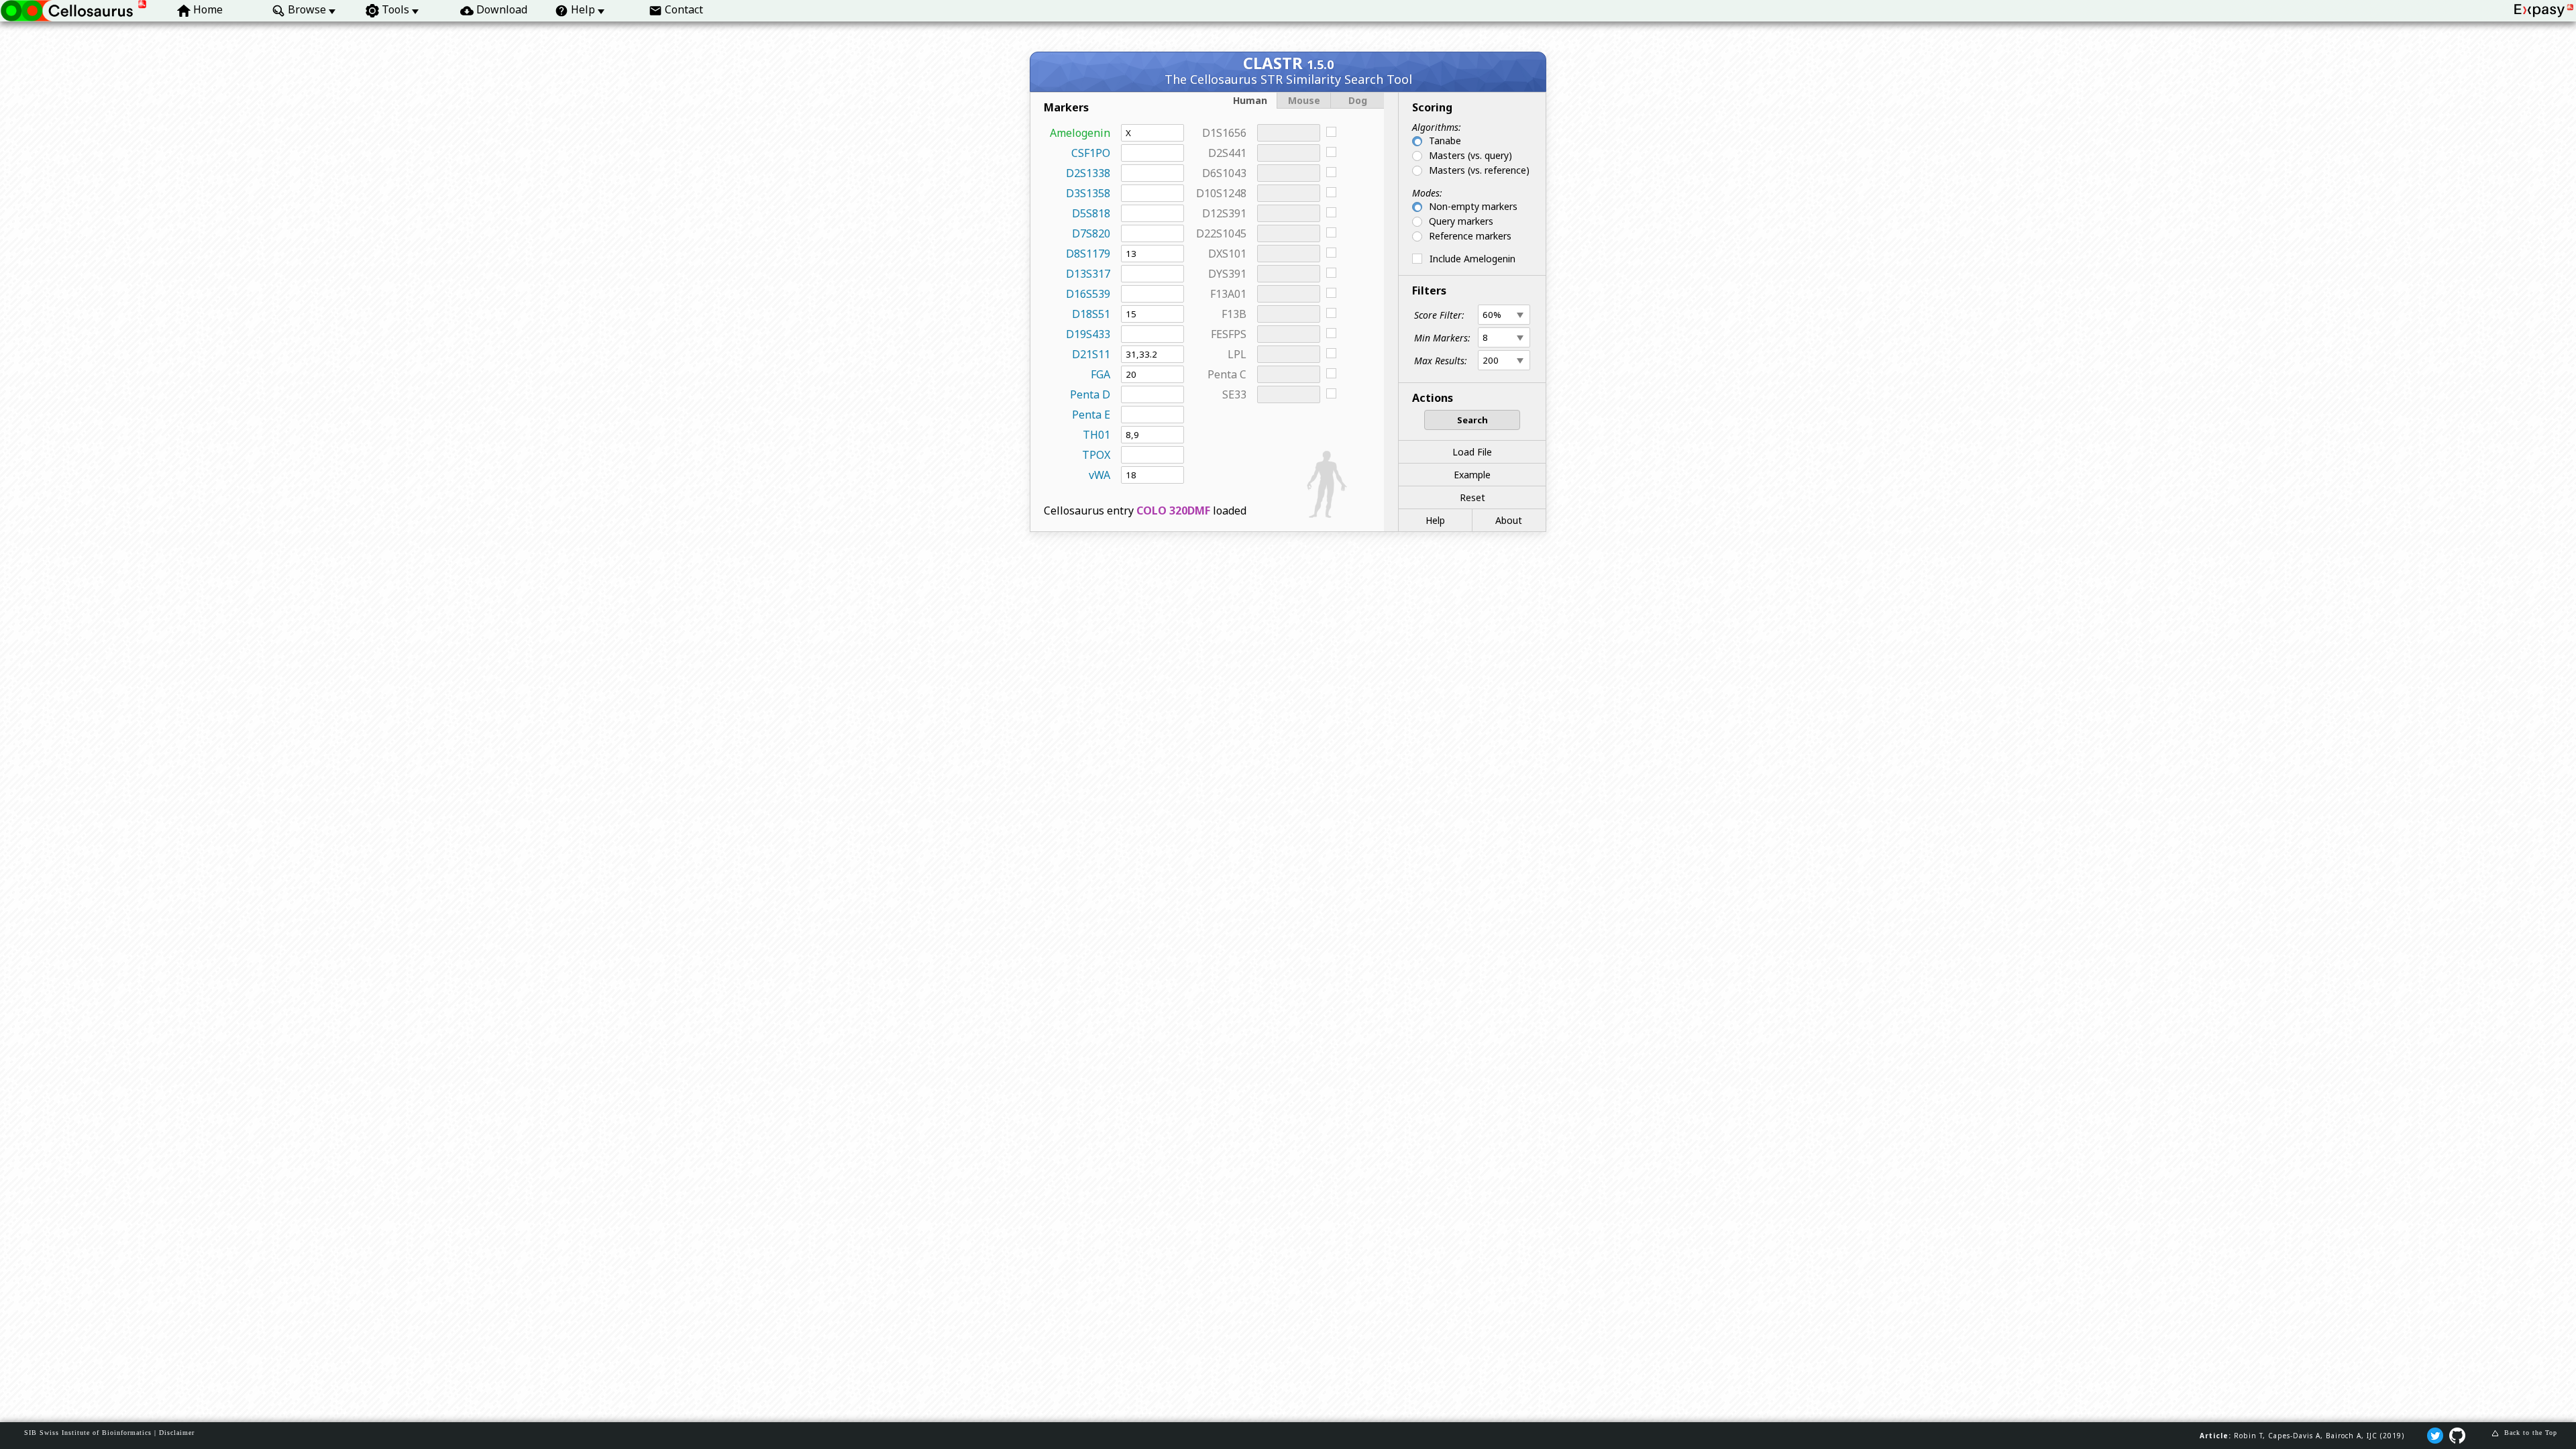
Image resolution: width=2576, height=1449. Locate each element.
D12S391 (1224, 213)
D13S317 (1088, 274)
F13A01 (1228, 294)
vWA (1099, 475)
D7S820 (1091, 233)
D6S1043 (1224, 173)
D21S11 (1091, 354)
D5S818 (1091, 213)
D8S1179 (1088, 254)
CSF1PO (1091, 153)
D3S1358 (1088, 193)
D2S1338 (1088, 173)
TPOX (1096, 455)
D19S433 (1088, 334)
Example (1472, 475)
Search (1472, 420)
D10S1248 (1221, 193)
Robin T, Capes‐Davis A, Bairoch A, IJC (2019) (2319, 1436)
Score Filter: (1439, 315)
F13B (1234, 314)
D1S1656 (1224, 133)
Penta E (1091, 415)
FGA (1101, 374)
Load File (1472, 452)
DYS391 (1227, 274)
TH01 (1096, 435)
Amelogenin (1080, 133)
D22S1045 (1221, 233)
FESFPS (1229, 334)
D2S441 (1227, 153)
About (1509, 520)
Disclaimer (177, 1433)
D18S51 (1091, 314)
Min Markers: (1442, 338)
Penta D (1090, 394)
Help (1435, 520)
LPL (1237, 354)
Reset (1472, 497)
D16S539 (1088, 294)
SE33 (1234, 394)
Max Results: (1441, 361)
